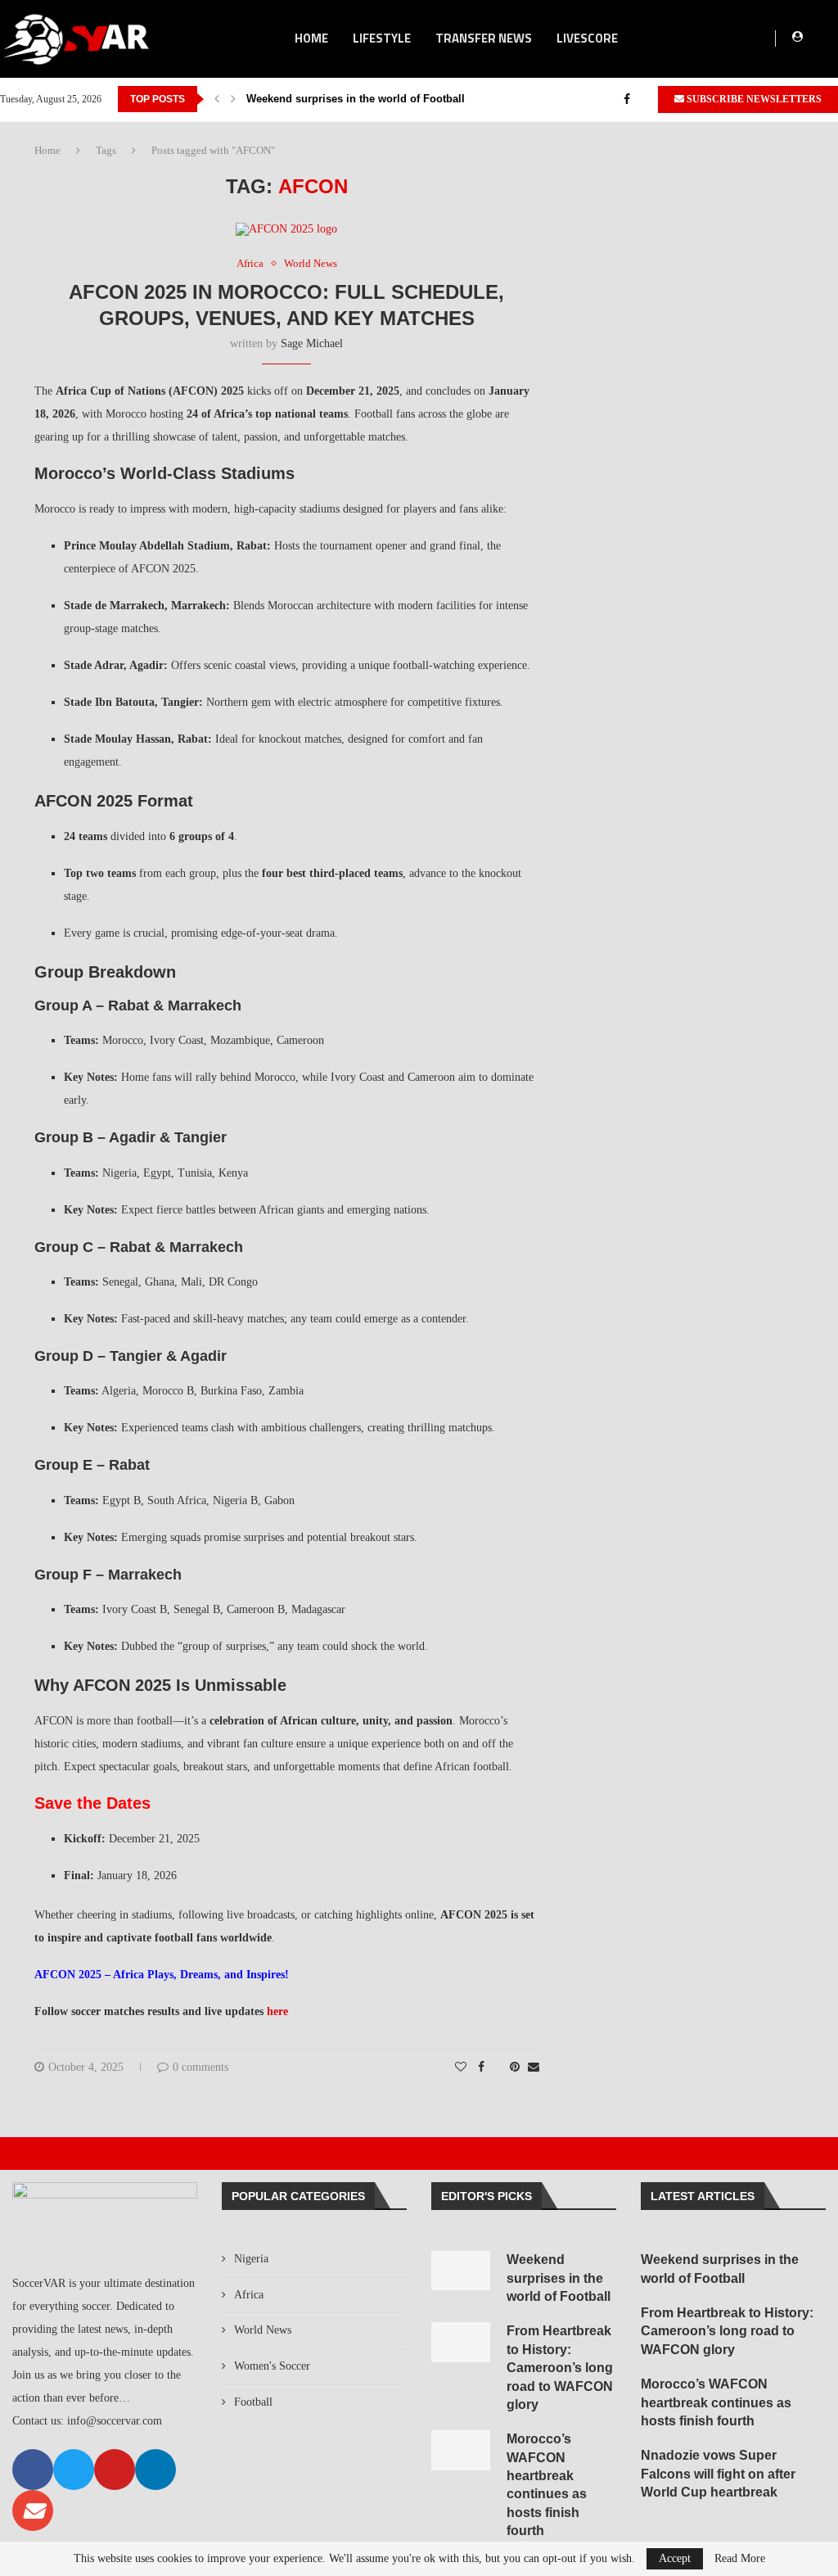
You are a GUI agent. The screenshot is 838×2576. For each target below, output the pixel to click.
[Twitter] (644, 99)
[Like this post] (461, 2068)
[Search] (830, 38)
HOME (311, 38)
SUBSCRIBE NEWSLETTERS (753, 99)
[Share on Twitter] (497, 2068)
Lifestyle (382, 38)
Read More (740, 2559)
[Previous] (217, 99)
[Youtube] (115, 2470)
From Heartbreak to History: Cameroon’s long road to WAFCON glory (560, 2368)
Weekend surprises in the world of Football (356, 99)
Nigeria (251, 2259)
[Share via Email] (534, 2068)
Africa (249, 2295)
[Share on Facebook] (481, 2068)
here (276, 2011)
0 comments (200, 2067)
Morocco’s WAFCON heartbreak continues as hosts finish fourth (716, 2402)
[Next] (233, 99)
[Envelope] (33, 2510)
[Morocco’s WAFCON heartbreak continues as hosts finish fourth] (461, 2450)
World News (263, 2330)
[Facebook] (627, 99)
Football (253, 2402)
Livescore (587, 38)
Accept (675, 2558)
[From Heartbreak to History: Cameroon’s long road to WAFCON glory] (461, 2342)
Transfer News (484, 38)
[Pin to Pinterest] (515, 2068)
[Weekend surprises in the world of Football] (461, 2271)
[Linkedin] (155, 2470)
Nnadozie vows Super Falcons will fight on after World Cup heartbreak (718, 2474)
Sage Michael (312, 343)
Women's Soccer (272, 2366)
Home (47, 150)
